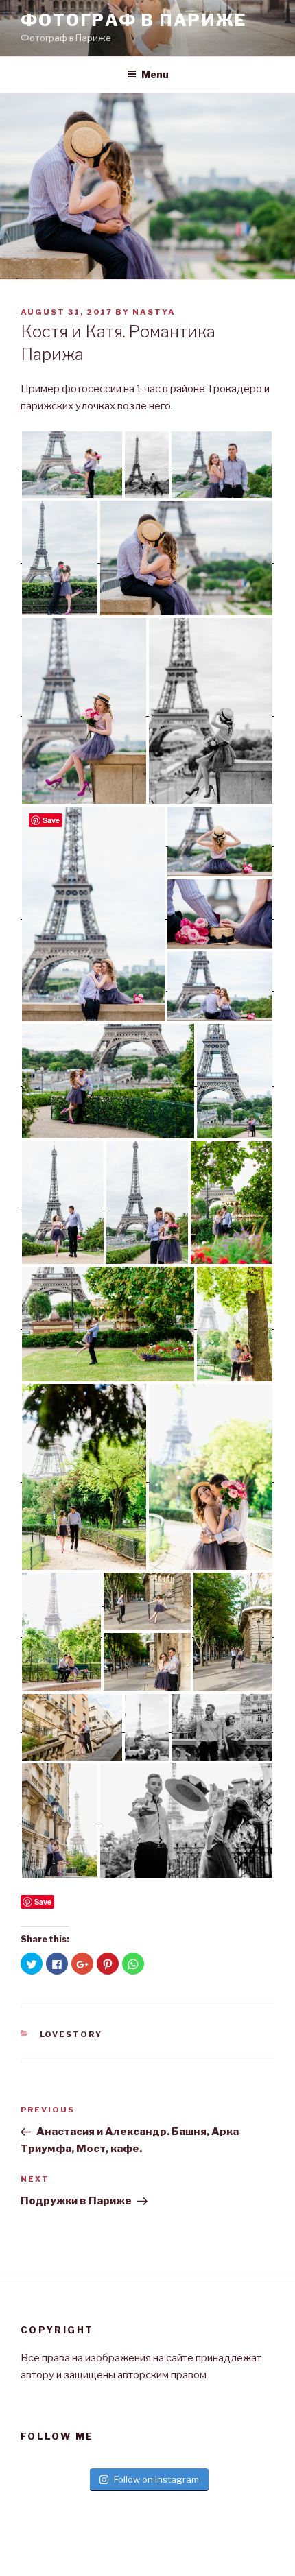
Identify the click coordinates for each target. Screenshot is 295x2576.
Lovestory (71, 2034)
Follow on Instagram (156, 2479)
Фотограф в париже (133, 20)
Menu (155, 74)
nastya (154, 312)
